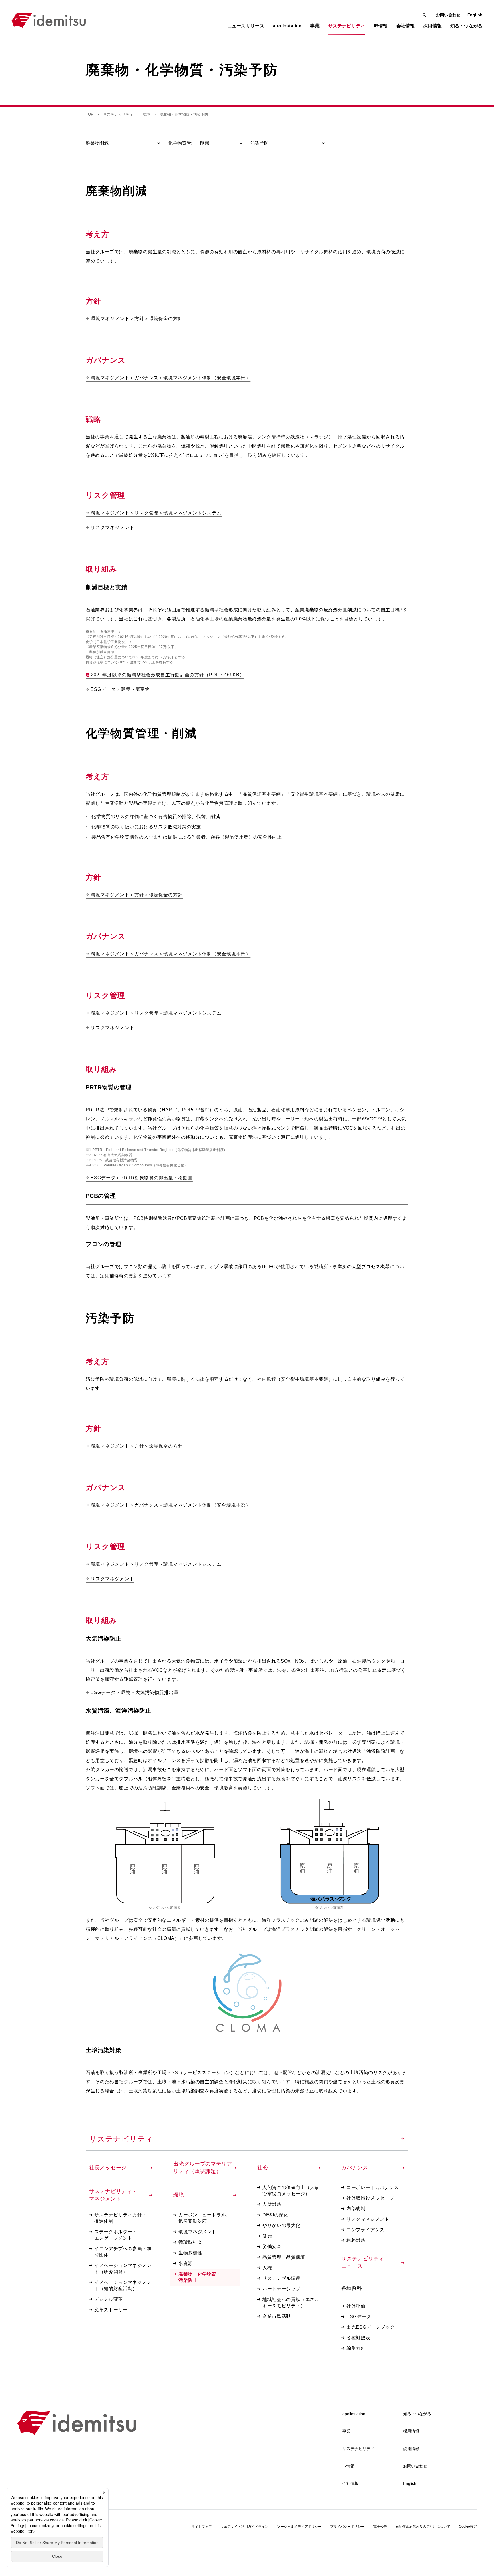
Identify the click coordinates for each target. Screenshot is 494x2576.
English (475, 15)
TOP (90, 114)
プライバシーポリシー (347, 2527)
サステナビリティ (118, 114)
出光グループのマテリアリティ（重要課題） (203, 2168)
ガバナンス (355, 2168)
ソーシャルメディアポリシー (299, 2527)
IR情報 (348, 2466)
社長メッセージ (108, 2168)
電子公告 (380, 2527)
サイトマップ (202, 2527)
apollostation (354, 2414)
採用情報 (411, 2431)
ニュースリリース (246, 26)
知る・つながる (417, 2414)
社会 (263, 2168)
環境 (146, 114)
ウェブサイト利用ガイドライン (244, 2527)
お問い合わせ (448, 15)
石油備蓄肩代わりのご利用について (423, 2527)
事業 (346, 2431)
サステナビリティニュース (363, 2262)
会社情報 (350, 2483)
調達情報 (411, 2449)
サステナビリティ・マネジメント (113, 2195)
